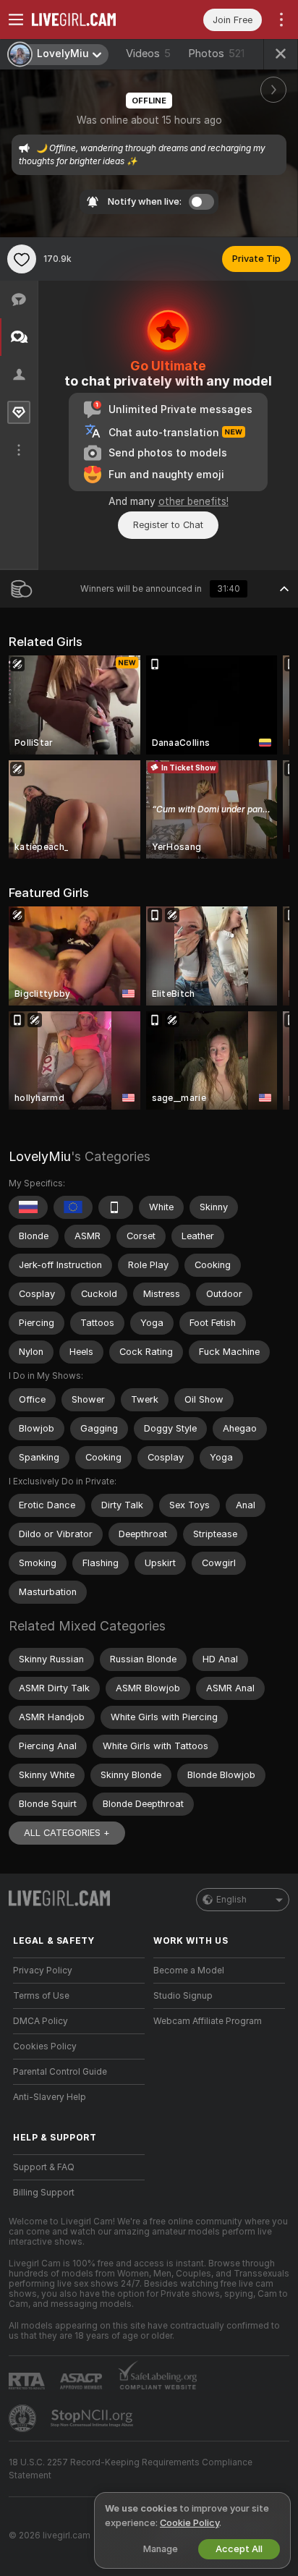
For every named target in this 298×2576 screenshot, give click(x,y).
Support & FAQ (44, 2167)
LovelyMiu (40, 1156)
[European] (73, 1207)
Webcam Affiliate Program (208, 2021)
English (231, 1900)
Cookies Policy (45, 2046)
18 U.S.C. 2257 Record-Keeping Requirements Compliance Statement (131, 2469)
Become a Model (189, 1971)
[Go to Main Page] (90, 20)
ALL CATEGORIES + (67, 1833)
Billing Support (44, 2193)
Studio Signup (183, 1996)
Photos (216, 54)
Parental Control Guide (60, 2072)
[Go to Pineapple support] (24, 2418)
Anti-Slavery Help (50, 2097)
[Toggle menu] (16, 20)
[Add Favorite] (22, 259)
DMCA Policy (41, 2021)
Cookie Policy (190, 2523)
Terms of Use (41, 1996)
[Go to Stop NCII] (93, 2418)
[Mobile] (116, 1207)
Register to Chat (168, 525)
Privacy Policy (43, 1971)
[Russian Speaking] (28, 1207)
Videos (148, 54)
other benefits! (193, 501)
